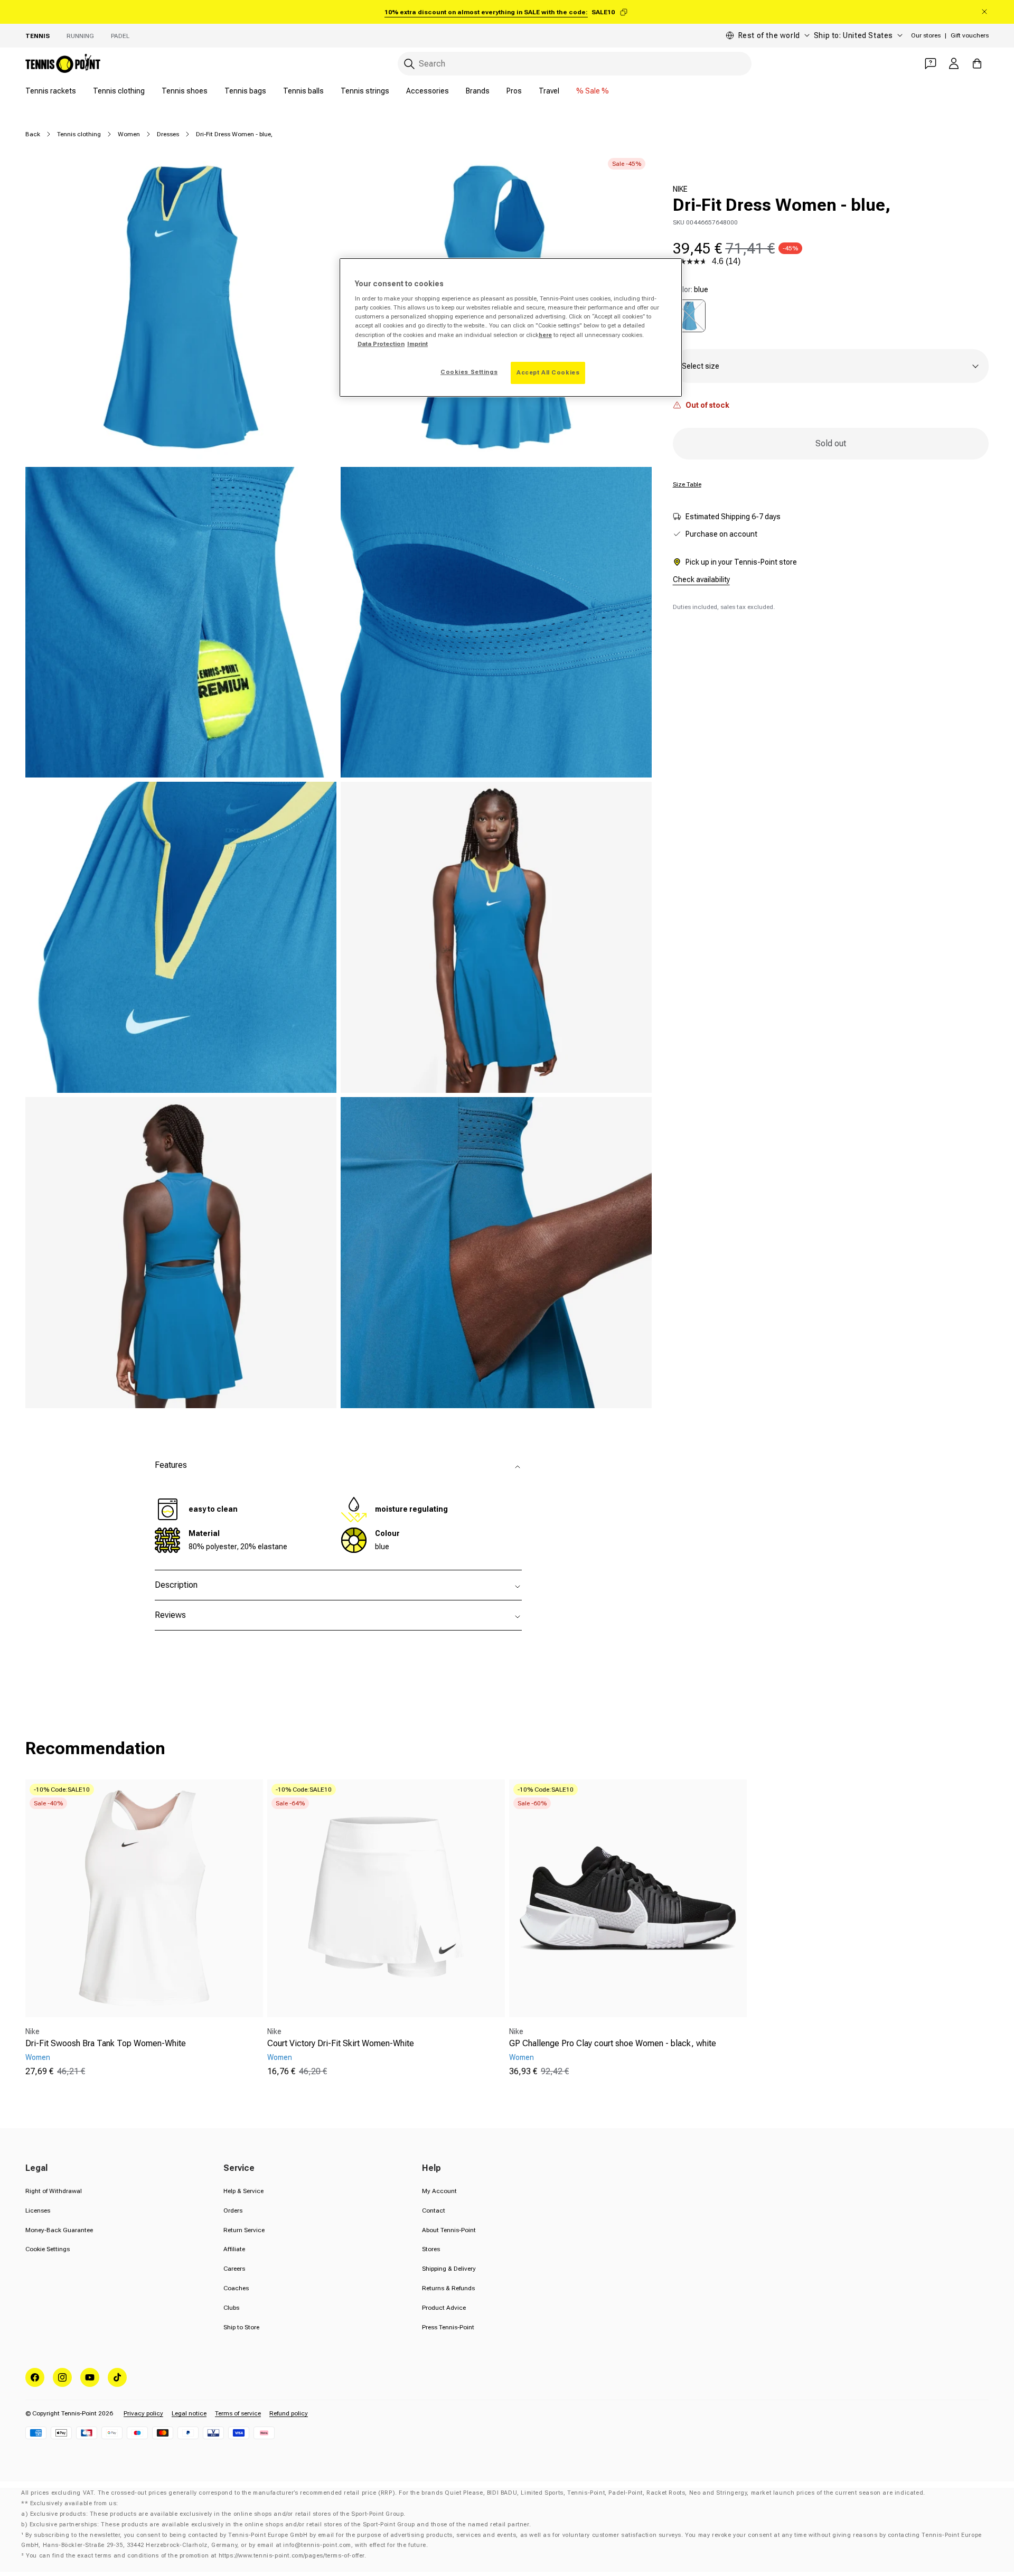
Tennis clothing (119, 91)
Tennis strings (365, 91)
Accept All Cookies (548, 372)
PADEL (120, 36)
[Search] (409, 64)
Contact (434, 2210)
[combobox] (575, 64)
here (545, 335)
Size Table (687, 484)
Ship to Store (241, 2327)
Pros (514, 91)
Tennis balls (303, 91)
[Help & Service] (931, 63)
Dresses (168, 134)
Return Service (244, 2230)
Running (80, 36)
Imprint (417, 344)
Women (129, 134)
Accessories (428, 91)
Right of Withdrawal (54, 2191)
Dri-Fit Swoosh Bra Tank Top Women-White (106, 2043)
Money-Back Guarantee (59, 2230)
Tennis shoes (185, 91)
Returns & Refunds (448, 2288)
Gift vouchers (970, 35)
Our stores (926, 35)
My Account (439, 2191)
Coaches (236, 2288)
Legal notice (189, 2413)
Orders (233, 2210)
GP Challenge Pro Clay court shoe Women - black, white (613, 2043)
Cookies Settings (469, 372)
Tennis (37, 36)
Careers (234, 2269)
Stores (431, 2249)
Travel (549, 91)
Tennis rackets (51, 91)
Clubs (231, 2308)
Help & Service (243, 2191)
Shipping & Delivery (449, 2269)
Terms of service (238, 2413)
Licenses (38, 2210)
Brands (478, 91)
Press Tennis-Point (448, 2327)
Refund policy (289, 2413)
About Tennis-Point (449, 2230)
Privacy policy (143, 2413)
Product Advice (444, 2308)
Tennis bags (245, 91)
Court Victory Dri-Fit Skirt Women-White (341, 2043)
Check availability (701, 579)
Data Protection (381, 344)
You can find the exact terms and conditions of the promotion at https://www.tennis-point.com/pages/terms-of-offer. (196, 2556)
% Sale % (593, 91)
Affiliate (234, 2249)
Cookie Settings (48, 2249)
